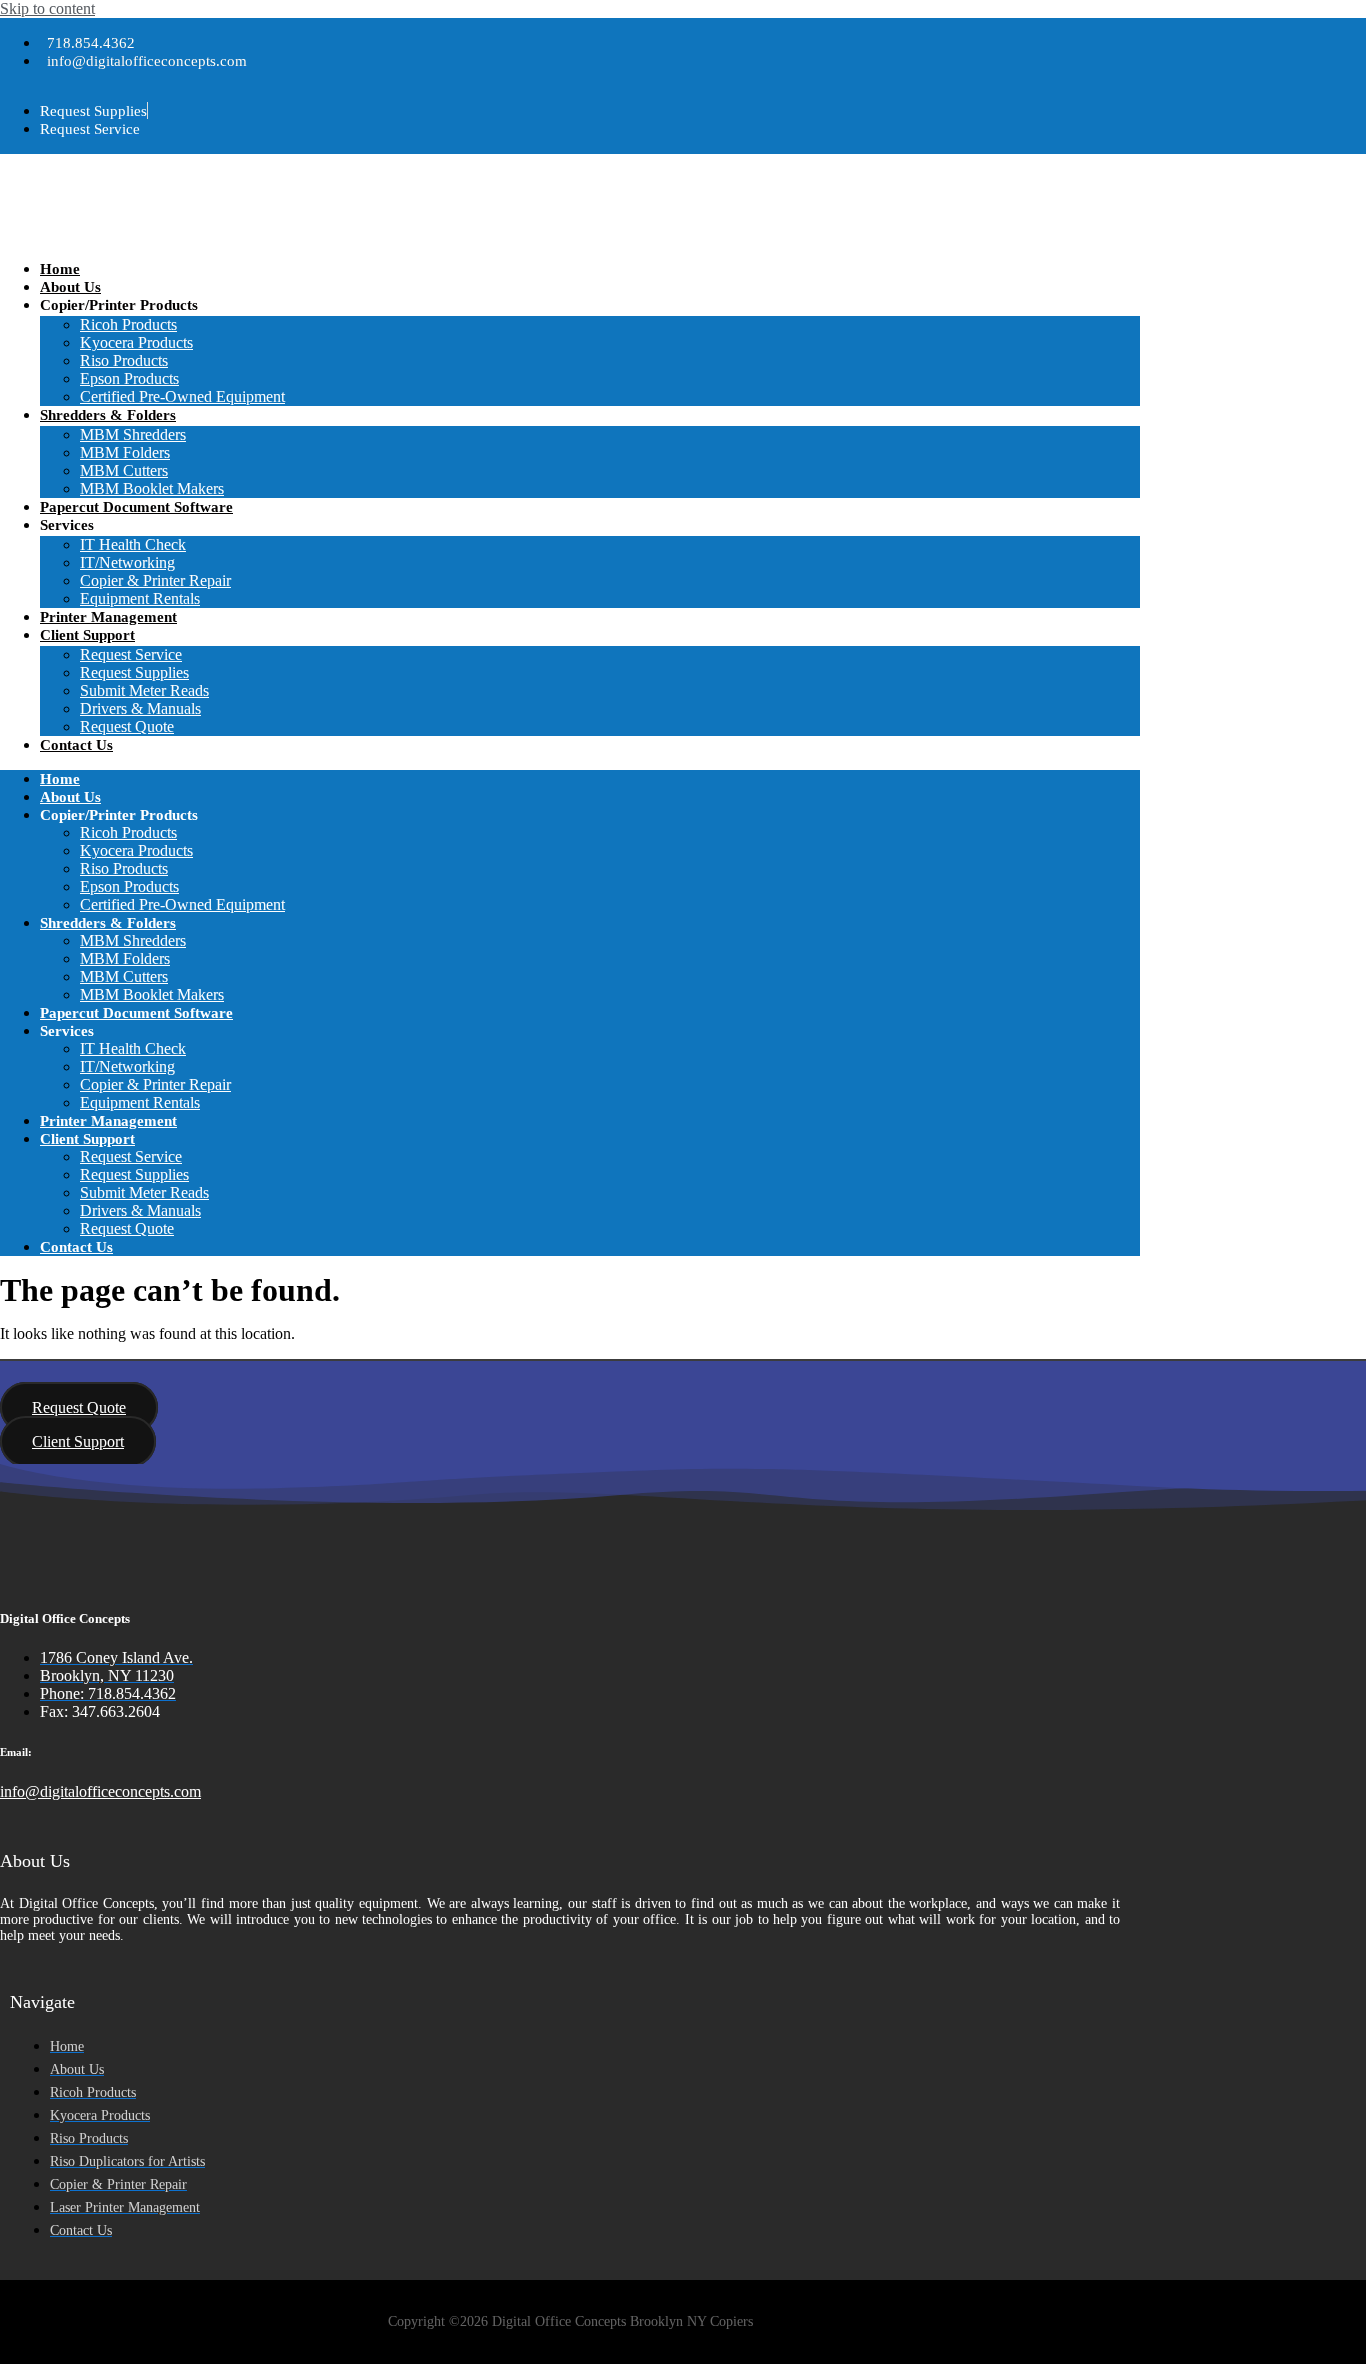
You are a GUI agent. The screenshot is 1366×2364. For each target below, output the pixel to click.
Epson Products (129, 378)
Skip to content (47, 8)
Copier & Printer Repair (155, 580)
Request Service (131, 654)
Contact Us (76, 745)
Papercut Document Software (136, 507)
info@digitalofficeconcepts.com (100, 1791)
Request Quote (127, 726)
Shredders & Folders (108, 415)
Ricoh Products (128, 324)
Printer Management (108, 617)
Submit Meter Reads (144, 690)
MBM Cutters (124, 470)
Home (60, 269)
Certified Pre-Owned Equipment (182, 396)
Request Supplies (134, 672)
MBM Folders (125, 452)
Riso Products (124, 360)
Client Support (87, 635)
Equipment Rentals (140, 598)
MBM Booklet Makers (152, 488)
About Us (70, 287)
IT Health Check (133, 544)
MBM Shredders (133, 434)
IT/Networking (127, 562)
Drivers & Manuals (140, 708)
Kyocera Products (136, 342)
